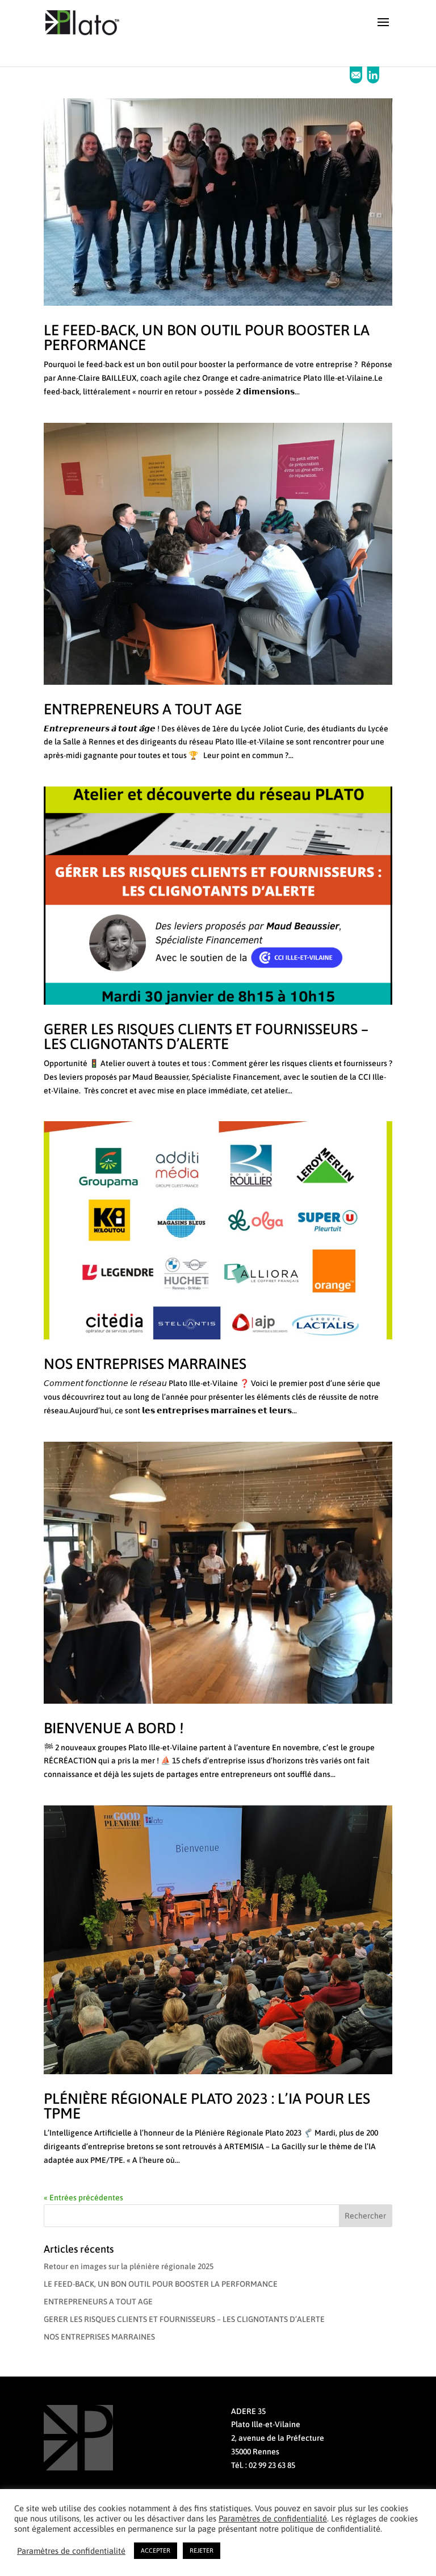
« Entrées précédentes (83, 2198)
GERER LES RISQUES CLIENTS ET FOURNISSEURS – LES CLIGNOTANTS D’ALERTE (206, 1037)
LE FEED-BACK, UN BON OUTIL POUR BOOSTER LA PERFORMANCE (207, 338)
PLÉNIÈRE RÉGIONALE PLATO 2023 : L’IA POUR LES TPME (207, 2106)
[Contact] (357, 81)
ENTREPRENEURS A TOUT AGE (143, 709)
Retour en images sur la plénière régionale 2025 (129, 2266)
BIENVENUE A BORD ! (114, 1728)
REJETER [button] (202, 2550)
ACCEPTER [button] (156, 2550)
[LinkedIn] (373, 81)
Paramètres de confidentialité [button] (273, 2518)
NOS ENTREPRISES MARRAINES (145, 1364)
